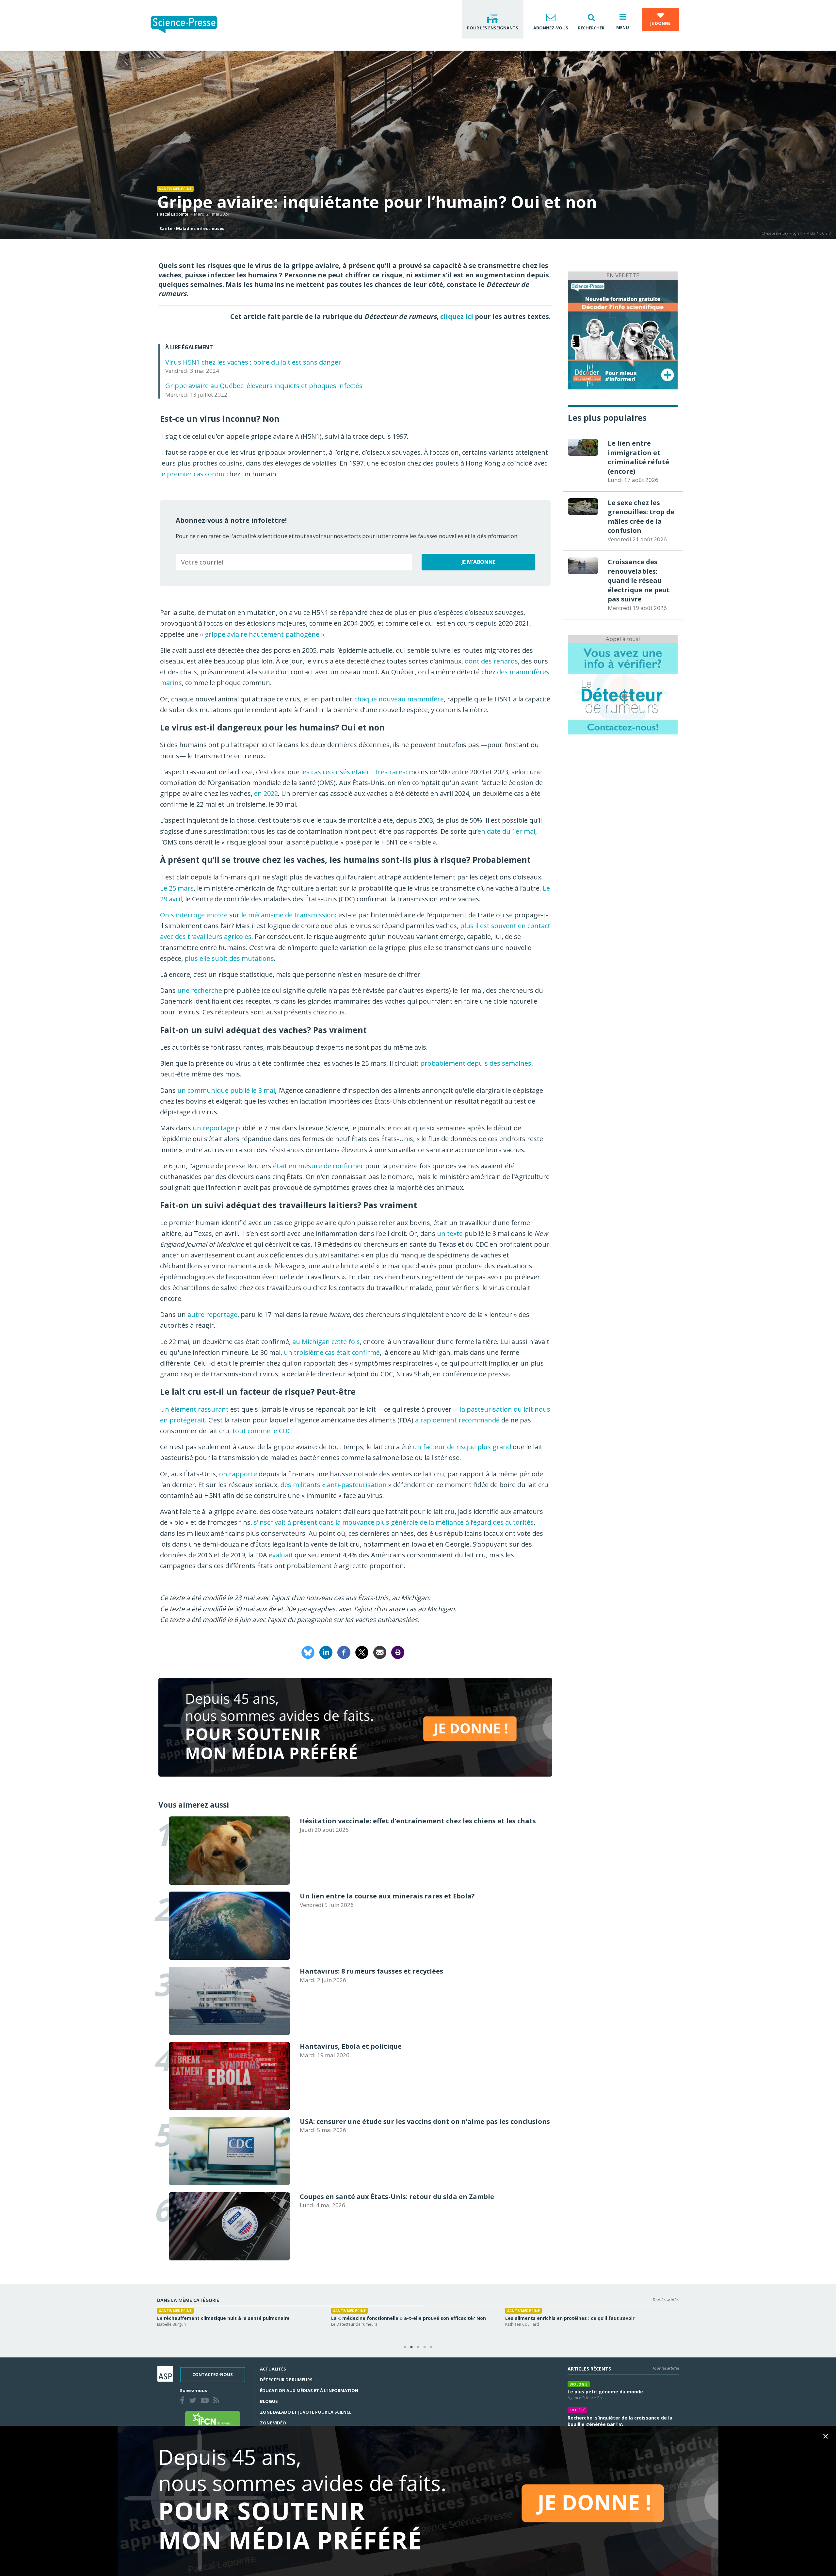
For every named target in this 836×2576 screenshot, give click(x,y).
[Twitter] (194, 2401)
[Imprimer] (398, 1652)
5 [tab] (431, 2347)
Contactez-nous (213, 2374)
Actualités (273, 2369)
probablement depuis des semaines (476, 1063)
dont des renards (491, 661)
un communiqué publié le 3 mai (226, 1090)
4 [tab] (425, 2347)
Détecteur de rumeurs (286, 2380)
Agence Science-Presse (178, 2324)
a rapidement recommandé (457, 1420)
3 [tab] (418, 2347)
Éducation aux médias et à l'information (309, 2390)
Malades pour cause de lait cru (541, 2318)
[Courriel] (380, 1652)
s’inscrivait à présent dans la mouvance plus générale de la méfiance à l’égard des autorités (394, 1522)
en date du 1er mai (506, 831)
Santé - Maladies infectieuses (192, 228)
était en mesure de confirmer (318, 1166)
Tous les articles (666, 2299)
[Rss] (218, 2401)
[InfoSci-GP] (623, 334)
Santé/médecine (175, 189)
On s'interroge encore (194, 915)
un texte (450, 1233)
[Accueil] (189, 25)
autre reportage (212, 1314)
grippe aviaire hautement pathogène (262, 634)
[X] (362, 1652)
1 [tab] (405, 2347)
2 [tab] (411, 2347)
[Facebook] (344, 1652)
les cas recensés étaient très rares (353, 772)
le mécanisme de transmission (288, 915)
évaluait (281, 1555)
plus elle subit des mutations (229, 958)
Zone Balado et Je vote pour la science (306, 2412)
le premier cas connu (192, 474)
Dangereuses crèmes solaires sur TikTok (206, 2318)
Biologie (579, 2384)
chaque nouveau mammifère (399, 699)
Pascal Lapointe (173, 214)
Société (578, 2410)
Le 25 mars (177, 888)
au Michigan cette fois (326, 1342)
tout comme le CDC (262, 1431)
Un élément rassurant (194, 1409)
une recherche (200, 990)
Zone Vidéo (273, 2423)
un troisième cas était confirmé (332, 1352)
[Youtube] (206, 2401)
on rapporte (238, 1474)
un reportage (213, 1128)
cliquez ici (457, 316)
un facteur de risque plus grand (462, 1447)
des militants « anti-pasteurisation (334, 1485)
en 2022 (266, 793)
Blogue (269, 2401)
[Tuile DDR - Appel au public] (623, 688)
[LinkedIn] (326, 1652)
